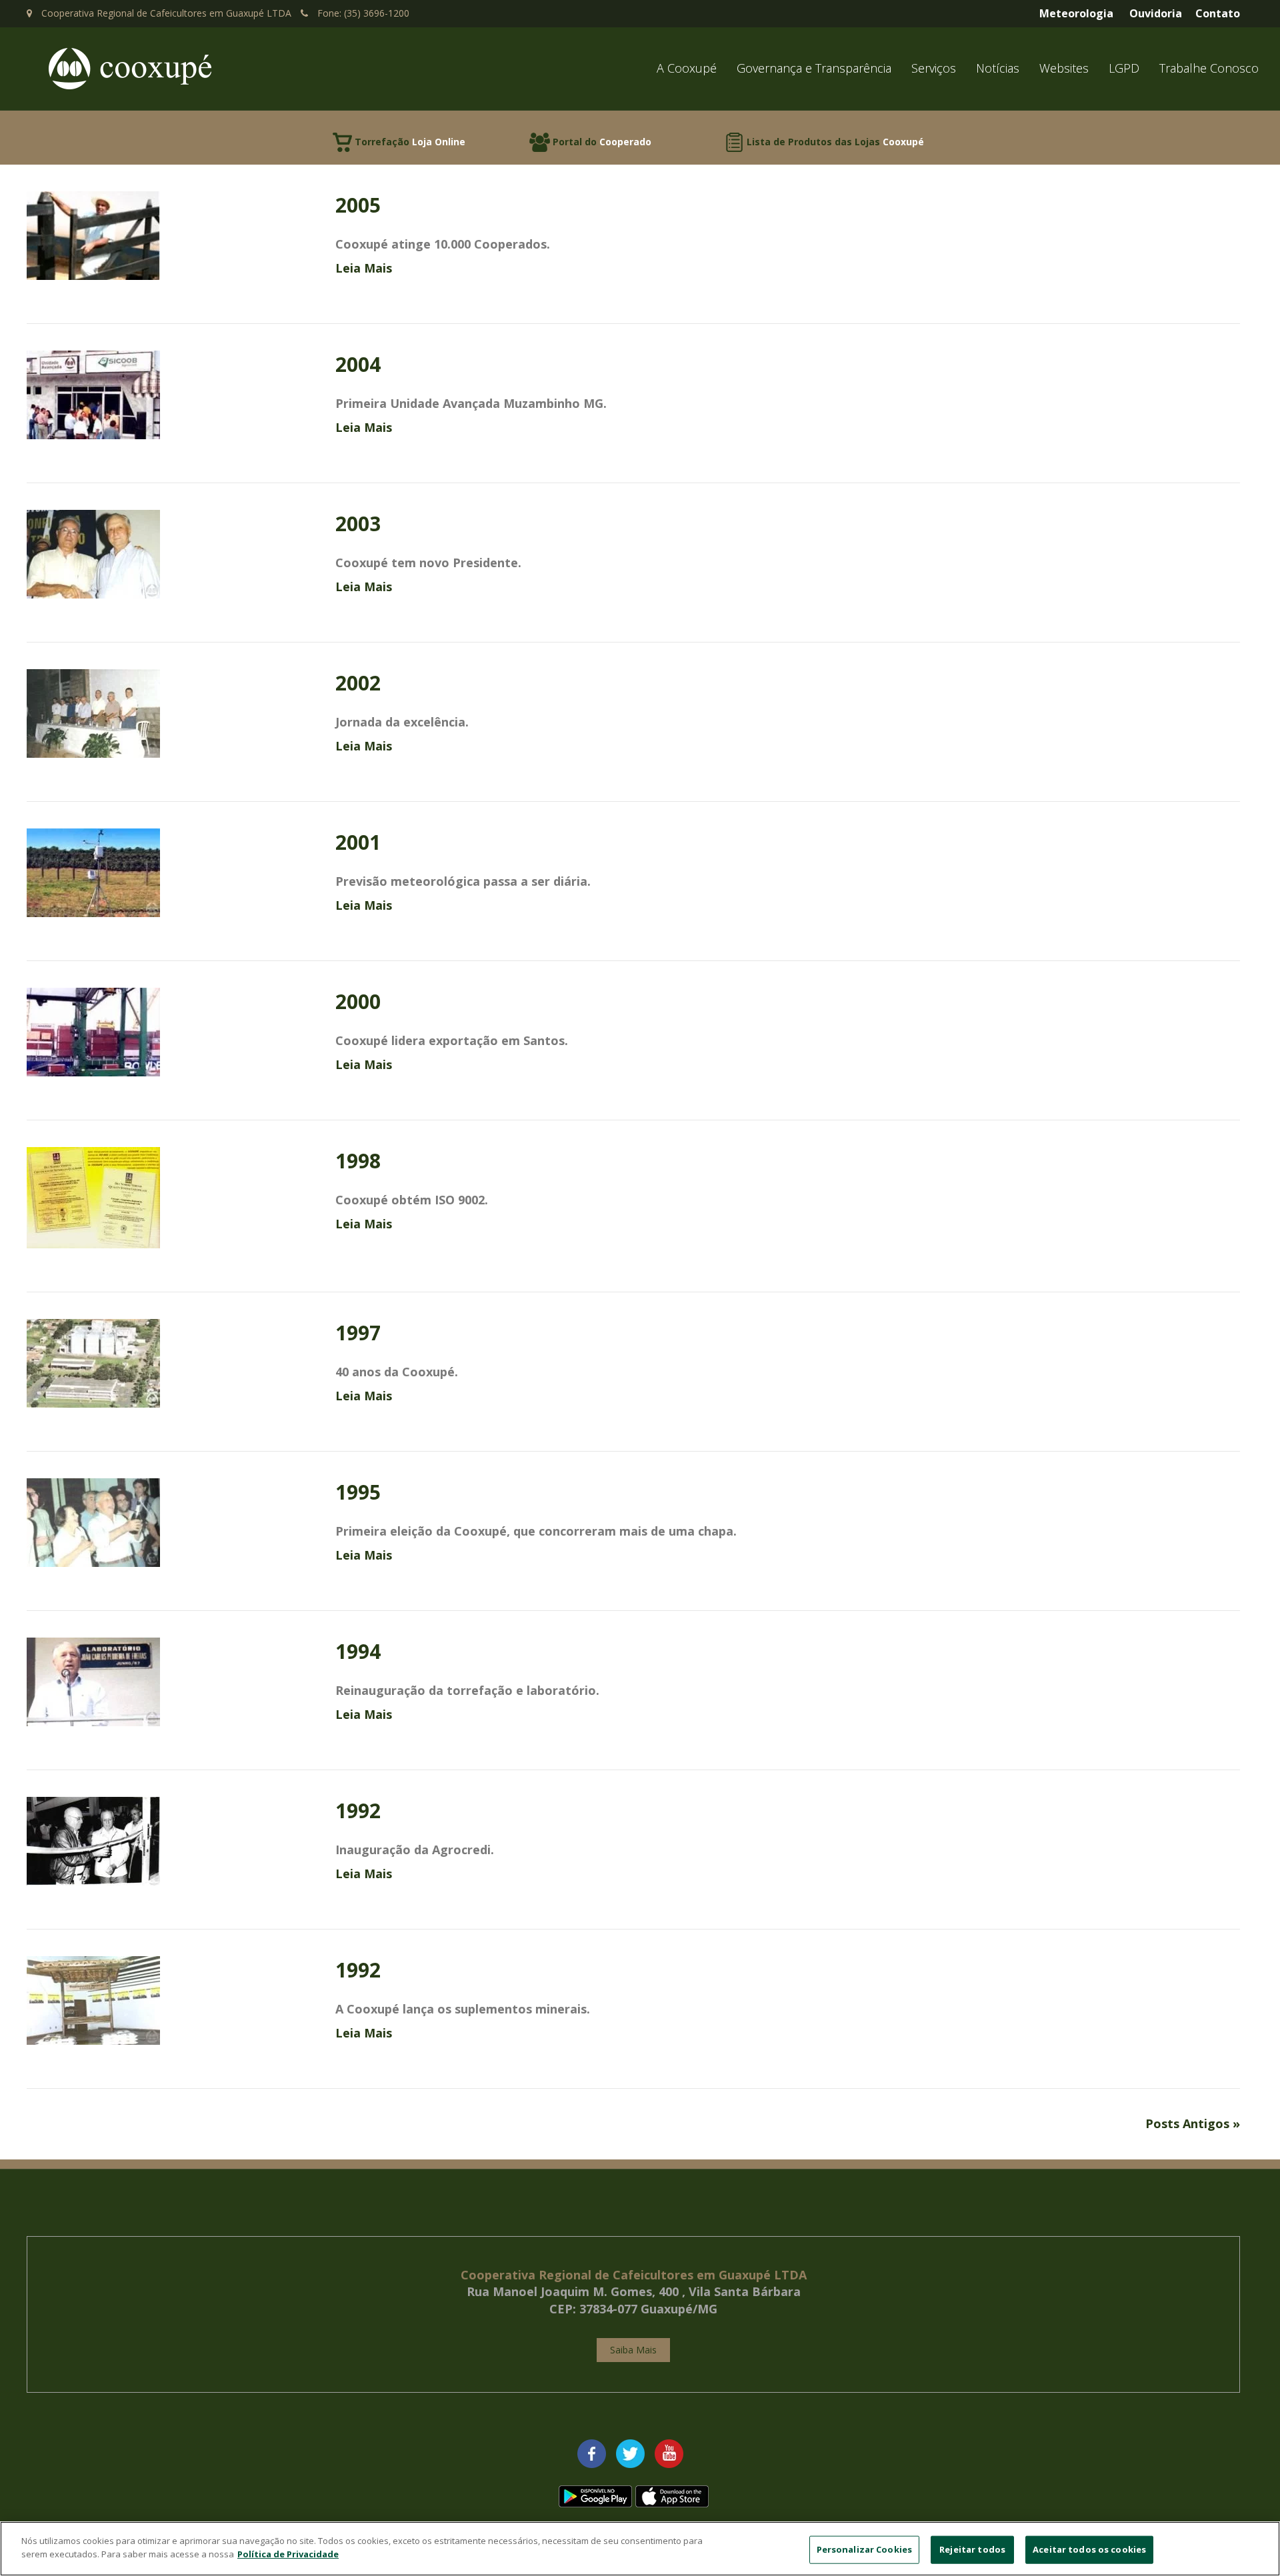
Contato (1218, 13)
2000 (358, 1001)
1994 (358, 1651)
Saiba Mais (633, 2350)
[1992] (93, 1840)
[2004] (93, 393)
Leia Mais (364, 268)
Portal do (602, 142)
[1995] (93, 1521)
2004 (358, 364)
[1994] (93, 1680)
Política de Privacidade (288, 2553)
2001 (358, 842)
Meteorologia (1076, 13)
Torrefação (410, 142)
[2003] (93, 553)
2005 (358, 205)
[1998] (93, 1196)
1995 (358, 1492)
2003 (358, 524)
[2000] (93, 1030)
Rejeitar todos (972, 2549)
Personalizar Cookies (865, 2549)
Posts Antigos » (1193, 2123)
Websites (1064, 68)
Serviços (934, 68)
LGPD (1124, 68)
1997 (358, 1333)
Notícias (998, 68)
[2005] (93, 234)
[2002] (93, 712)
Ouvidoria (1156, 13)
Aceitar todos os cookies (1089, 2549)
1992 (358, 1811)
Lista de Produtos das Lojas (835, 142)
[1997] (93, 1362)
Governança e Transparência (814, 68)
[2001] (93, 871)
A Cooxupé (687, 68)
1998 (358, 1161)
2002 (358, 683)
